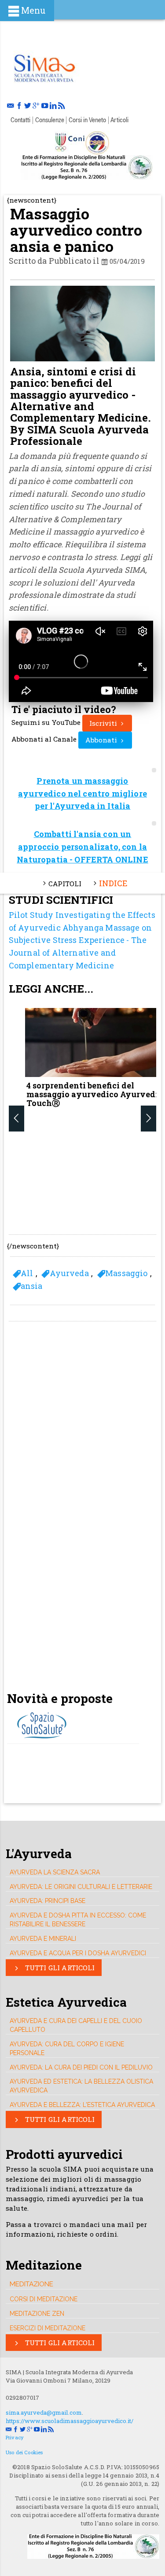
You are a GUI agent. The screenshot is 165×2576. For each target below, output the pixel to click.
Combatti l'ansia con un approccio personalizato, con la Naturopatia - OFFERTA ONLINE (82, 847)
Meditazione (31, 2284)
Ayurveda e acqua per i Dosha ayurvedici (78, 1953)
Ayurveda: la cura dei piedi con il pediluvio (81, 2067)
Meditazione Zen (37, 2314)
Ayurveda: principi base (48, 1901)
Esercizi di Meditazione (48, 2328)
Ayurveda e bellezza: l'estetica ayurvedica (82, 2105)
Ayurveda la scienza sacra (55, 1872)
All (27, 1273)
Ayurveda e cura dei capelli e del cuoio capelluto (76, 2025)
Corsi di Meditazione (44, 2299)
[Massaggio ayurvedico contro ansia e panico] (44, 67)
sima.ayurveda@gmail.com (44, 2412)
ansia (32, 1286)
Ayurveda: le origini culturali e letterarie (81, 1887)
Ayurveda (69, 1273)
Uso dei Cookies (24, 2452)
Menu (33, 10)
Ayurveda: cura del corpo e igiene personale (67, 2048)
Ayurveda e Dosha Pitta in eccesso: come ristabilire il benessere (78, 1920)
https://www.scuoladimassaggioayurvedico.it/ (70, 2421)
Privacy (15, 2437)
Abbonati (102, 740)
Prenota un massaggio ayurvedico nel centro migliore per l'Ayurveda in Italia (82, 793)
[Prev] (16, 1118)
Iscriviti (104, 723)
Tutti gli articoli (59, 1968)
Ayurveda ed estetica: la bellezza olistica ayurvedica (81, 2086)
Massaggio (126, 1273)
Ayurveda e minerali (43, 1939)
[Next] (148, 1118)
